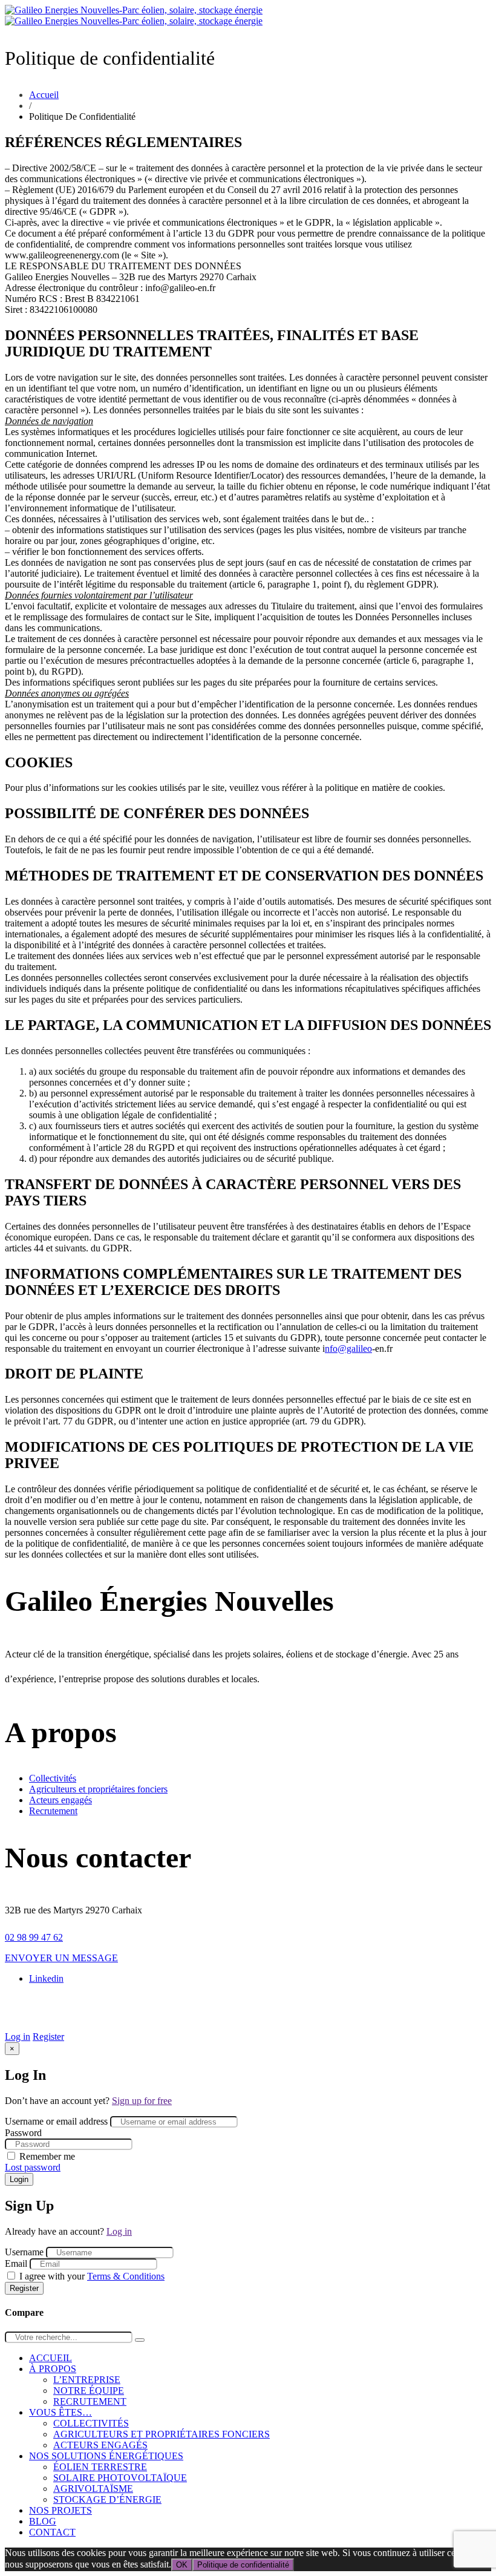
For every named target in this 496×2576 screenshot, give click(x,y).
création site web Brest (438, 2003)
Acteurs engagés (60, 1800)
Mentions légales (189, 2003)
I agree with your (92, 2276)
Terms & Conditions (126, 2276)
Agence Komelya (351, 2003)
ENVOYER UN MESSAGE (61, 1958)
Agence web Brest (248, 2014)
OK (182, 2565)
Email (16, 2263)
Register (48, 2037)
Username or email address (56, 2121)
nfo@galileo (348, 1349)
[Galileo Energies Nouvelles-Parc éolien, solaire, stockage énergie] (134, 15)
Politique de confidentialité (243, 2565)
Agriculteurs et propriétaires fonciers (98, 1789)
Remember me (47, 2156)
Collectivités (53, 1778)
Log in (18, 2037)
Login (19, 2179)
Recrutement (53, 1811)
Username (24, 2252)
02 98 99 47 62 (34, 1937)
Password (23, 2133)
